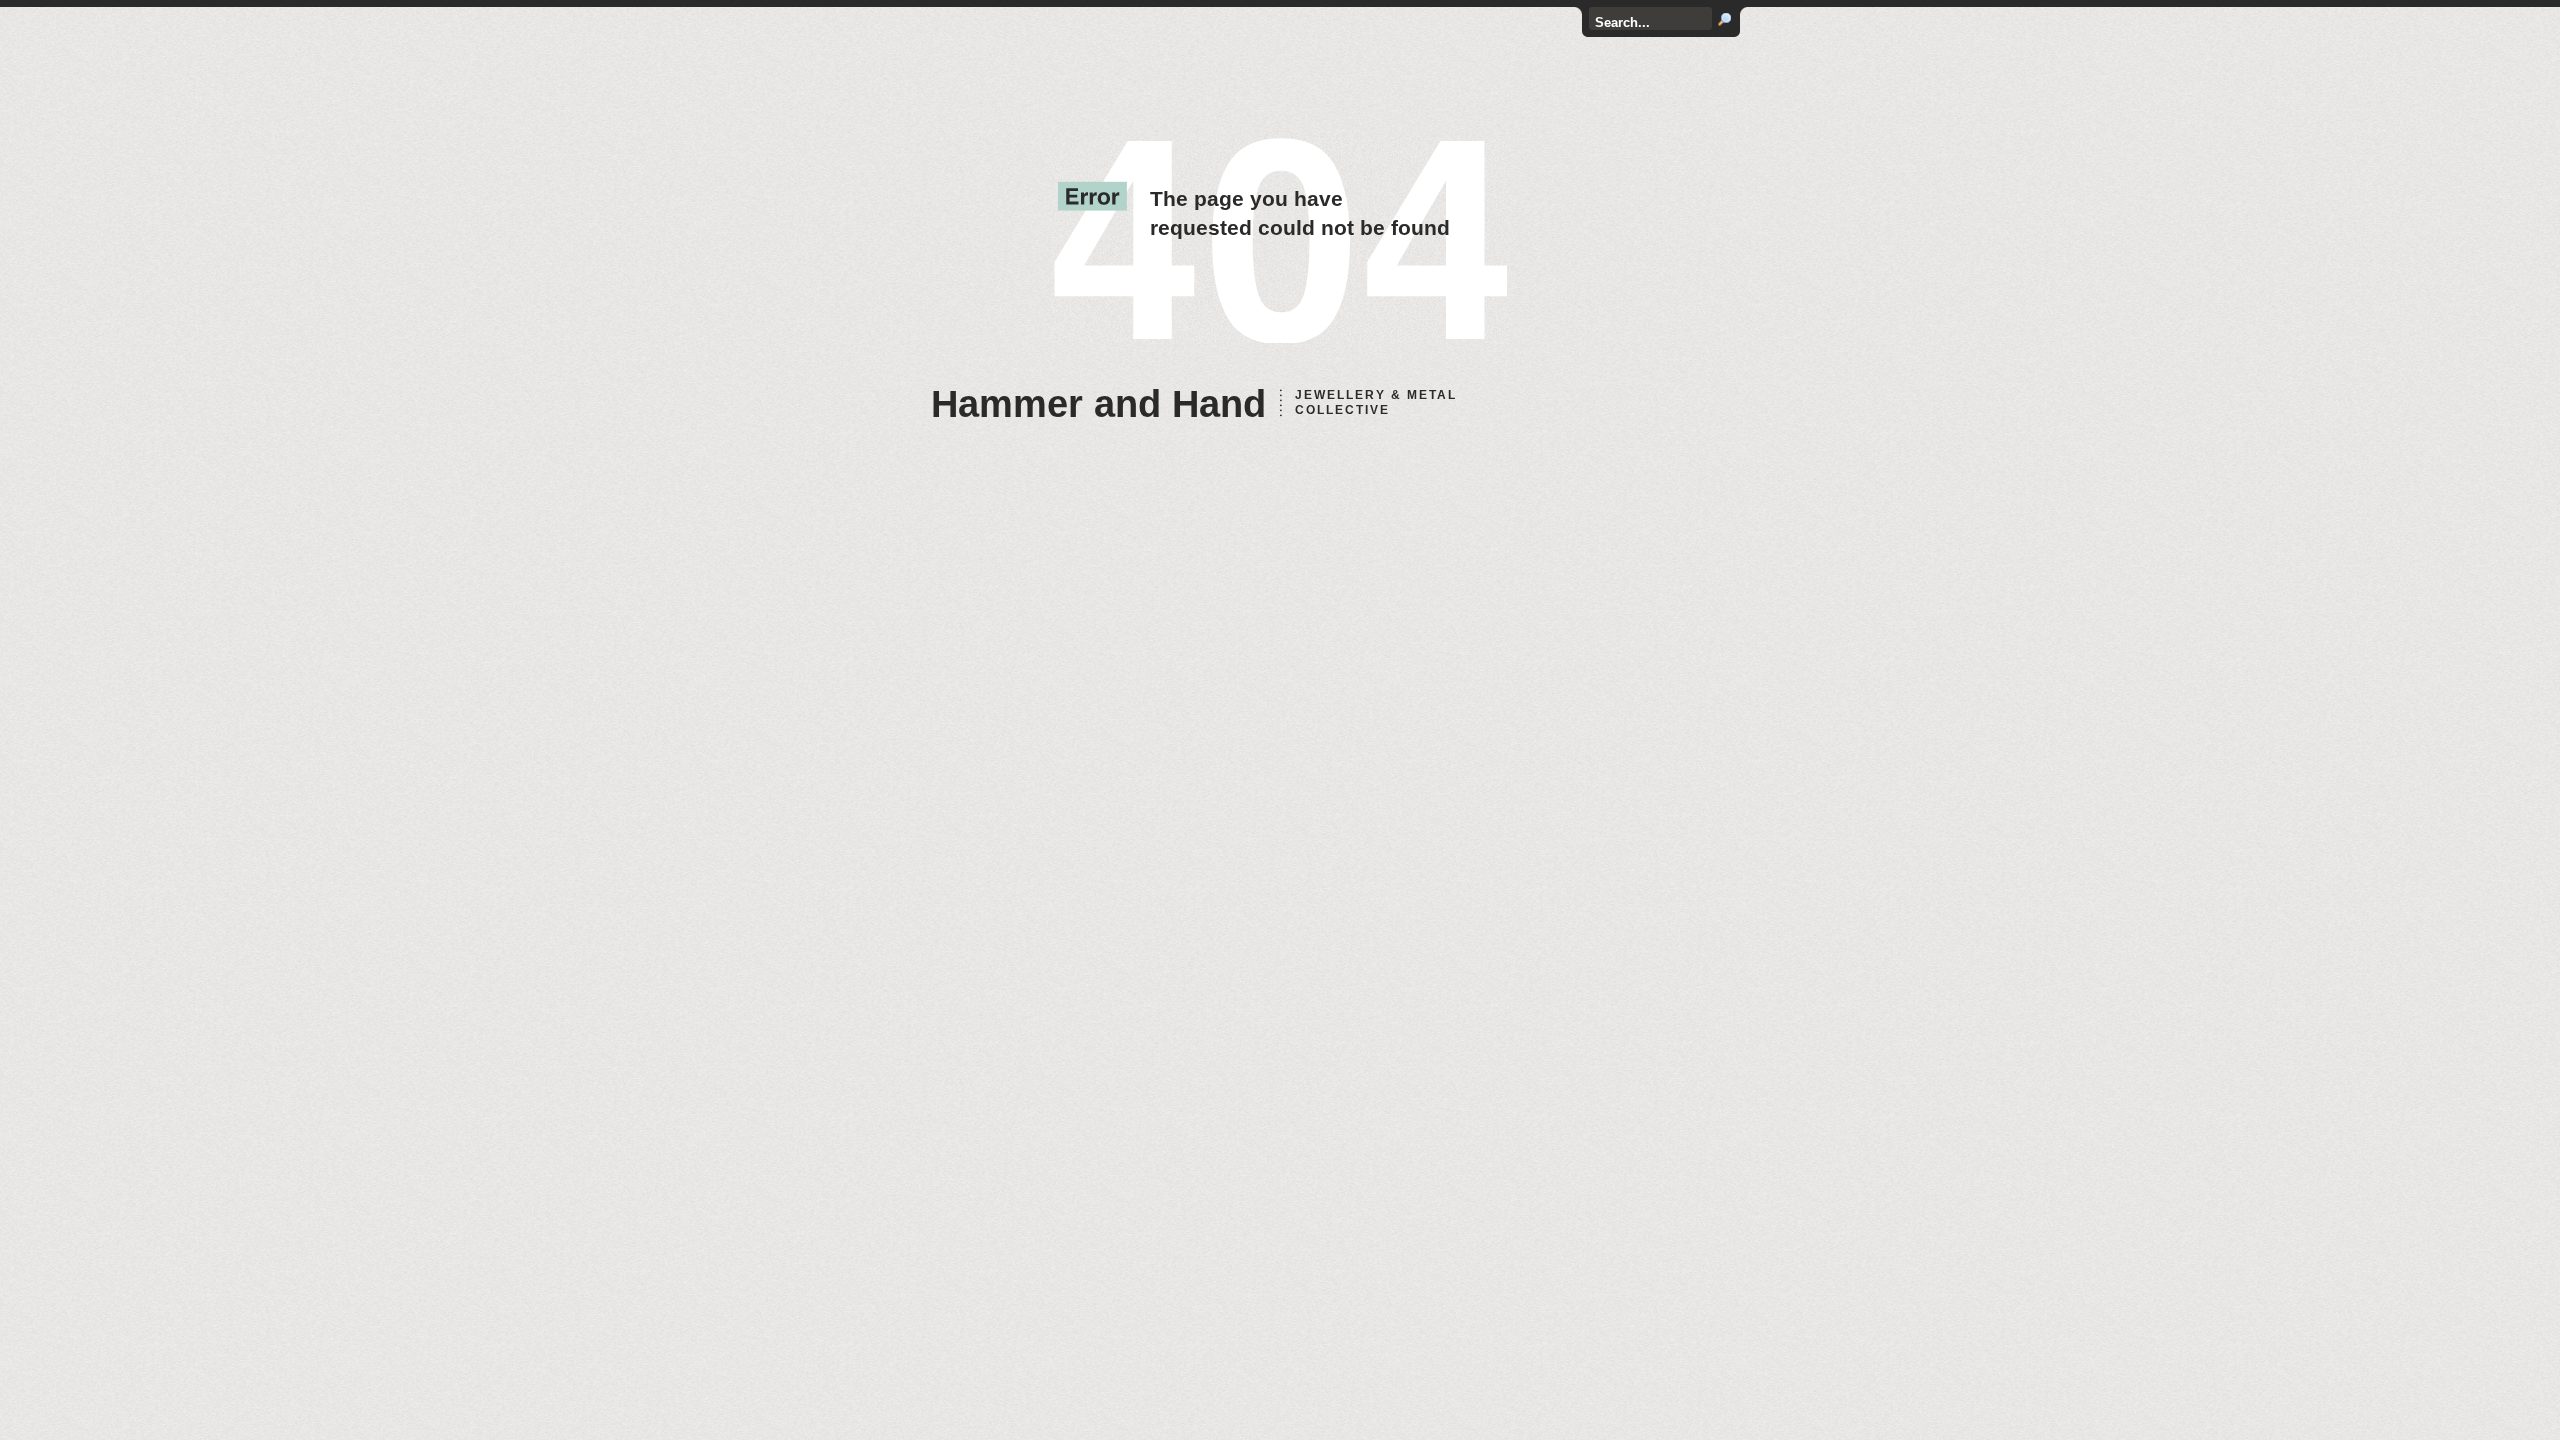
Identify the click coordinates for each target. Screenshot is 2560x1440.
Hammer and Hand (1098, 404)
